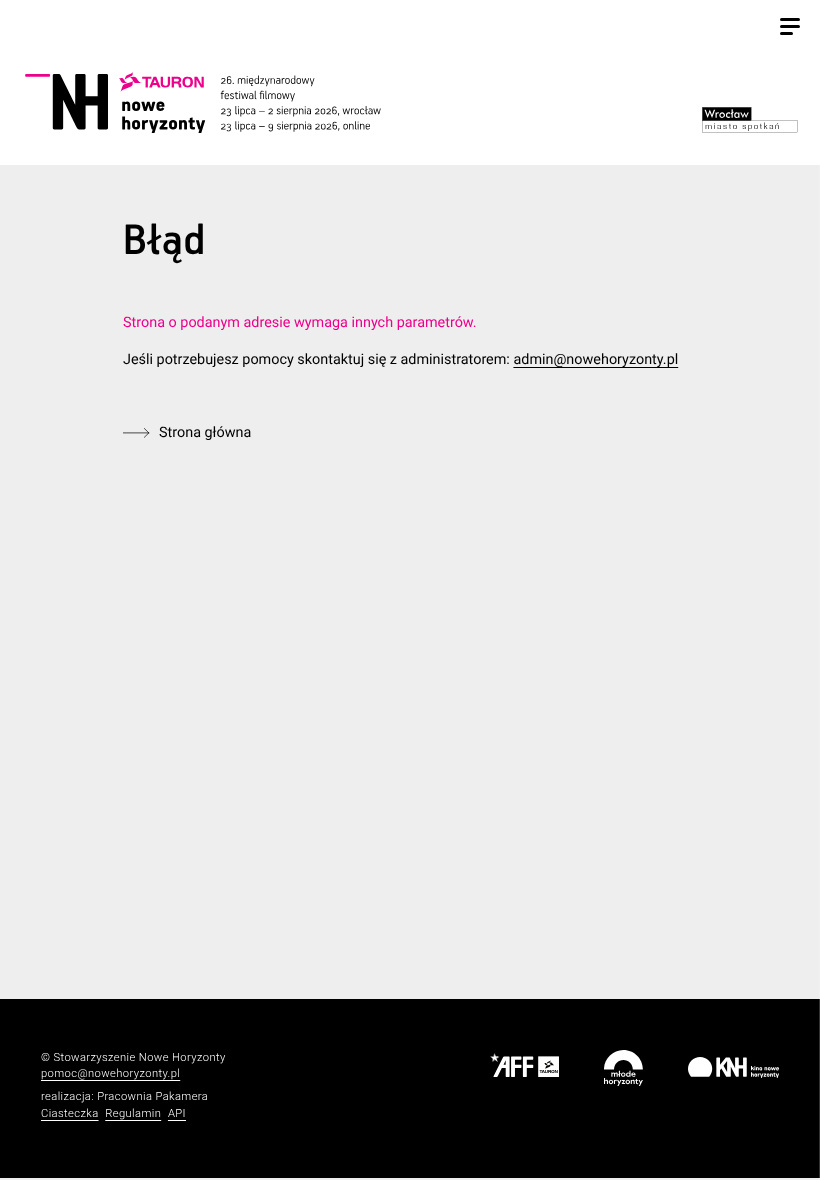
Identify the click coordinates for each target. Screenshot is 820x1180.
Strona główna (205, 432)
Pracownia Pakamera (152, 1096)
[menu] (790, 29)
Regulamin (133, 1113)
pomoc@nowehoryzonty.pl (110, 1073)
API (177, 1113)
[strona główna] (225, 102)
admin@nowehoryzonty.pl (595, 359)
